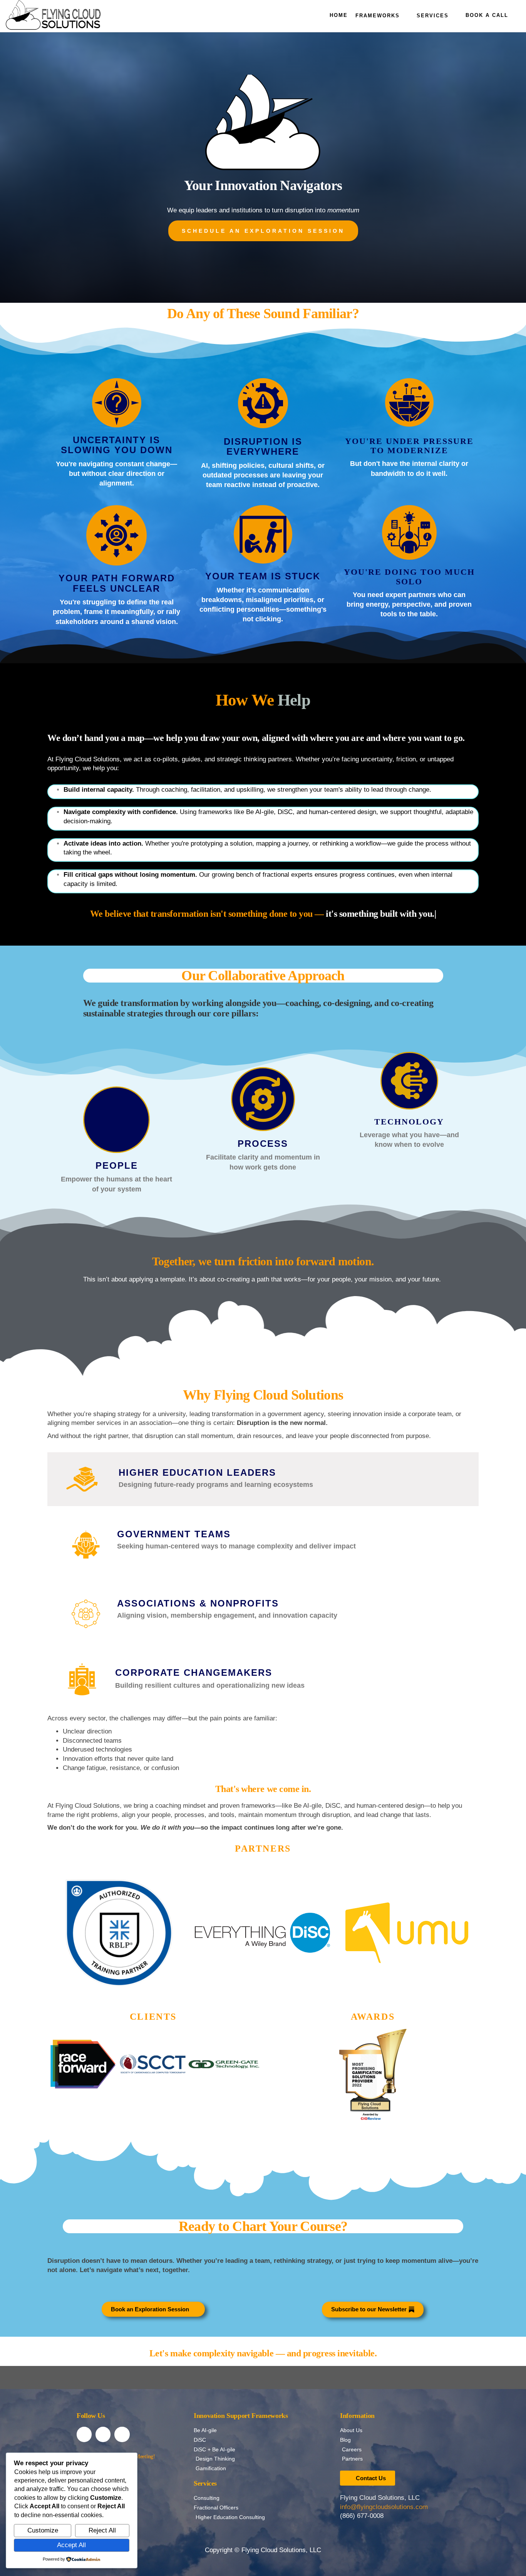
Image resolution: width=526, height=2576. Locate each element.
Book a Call (487, 15)
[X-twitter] (122, 2434)
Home (339, 15)
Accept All (71, 2545)
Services (433, 16)
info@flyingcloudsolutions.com (384, 2507)
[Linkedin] (103, 2434)
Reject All (102, 2530)
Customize (43, 2530)
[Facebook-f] (84, 2434)
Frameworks (378, 16)
